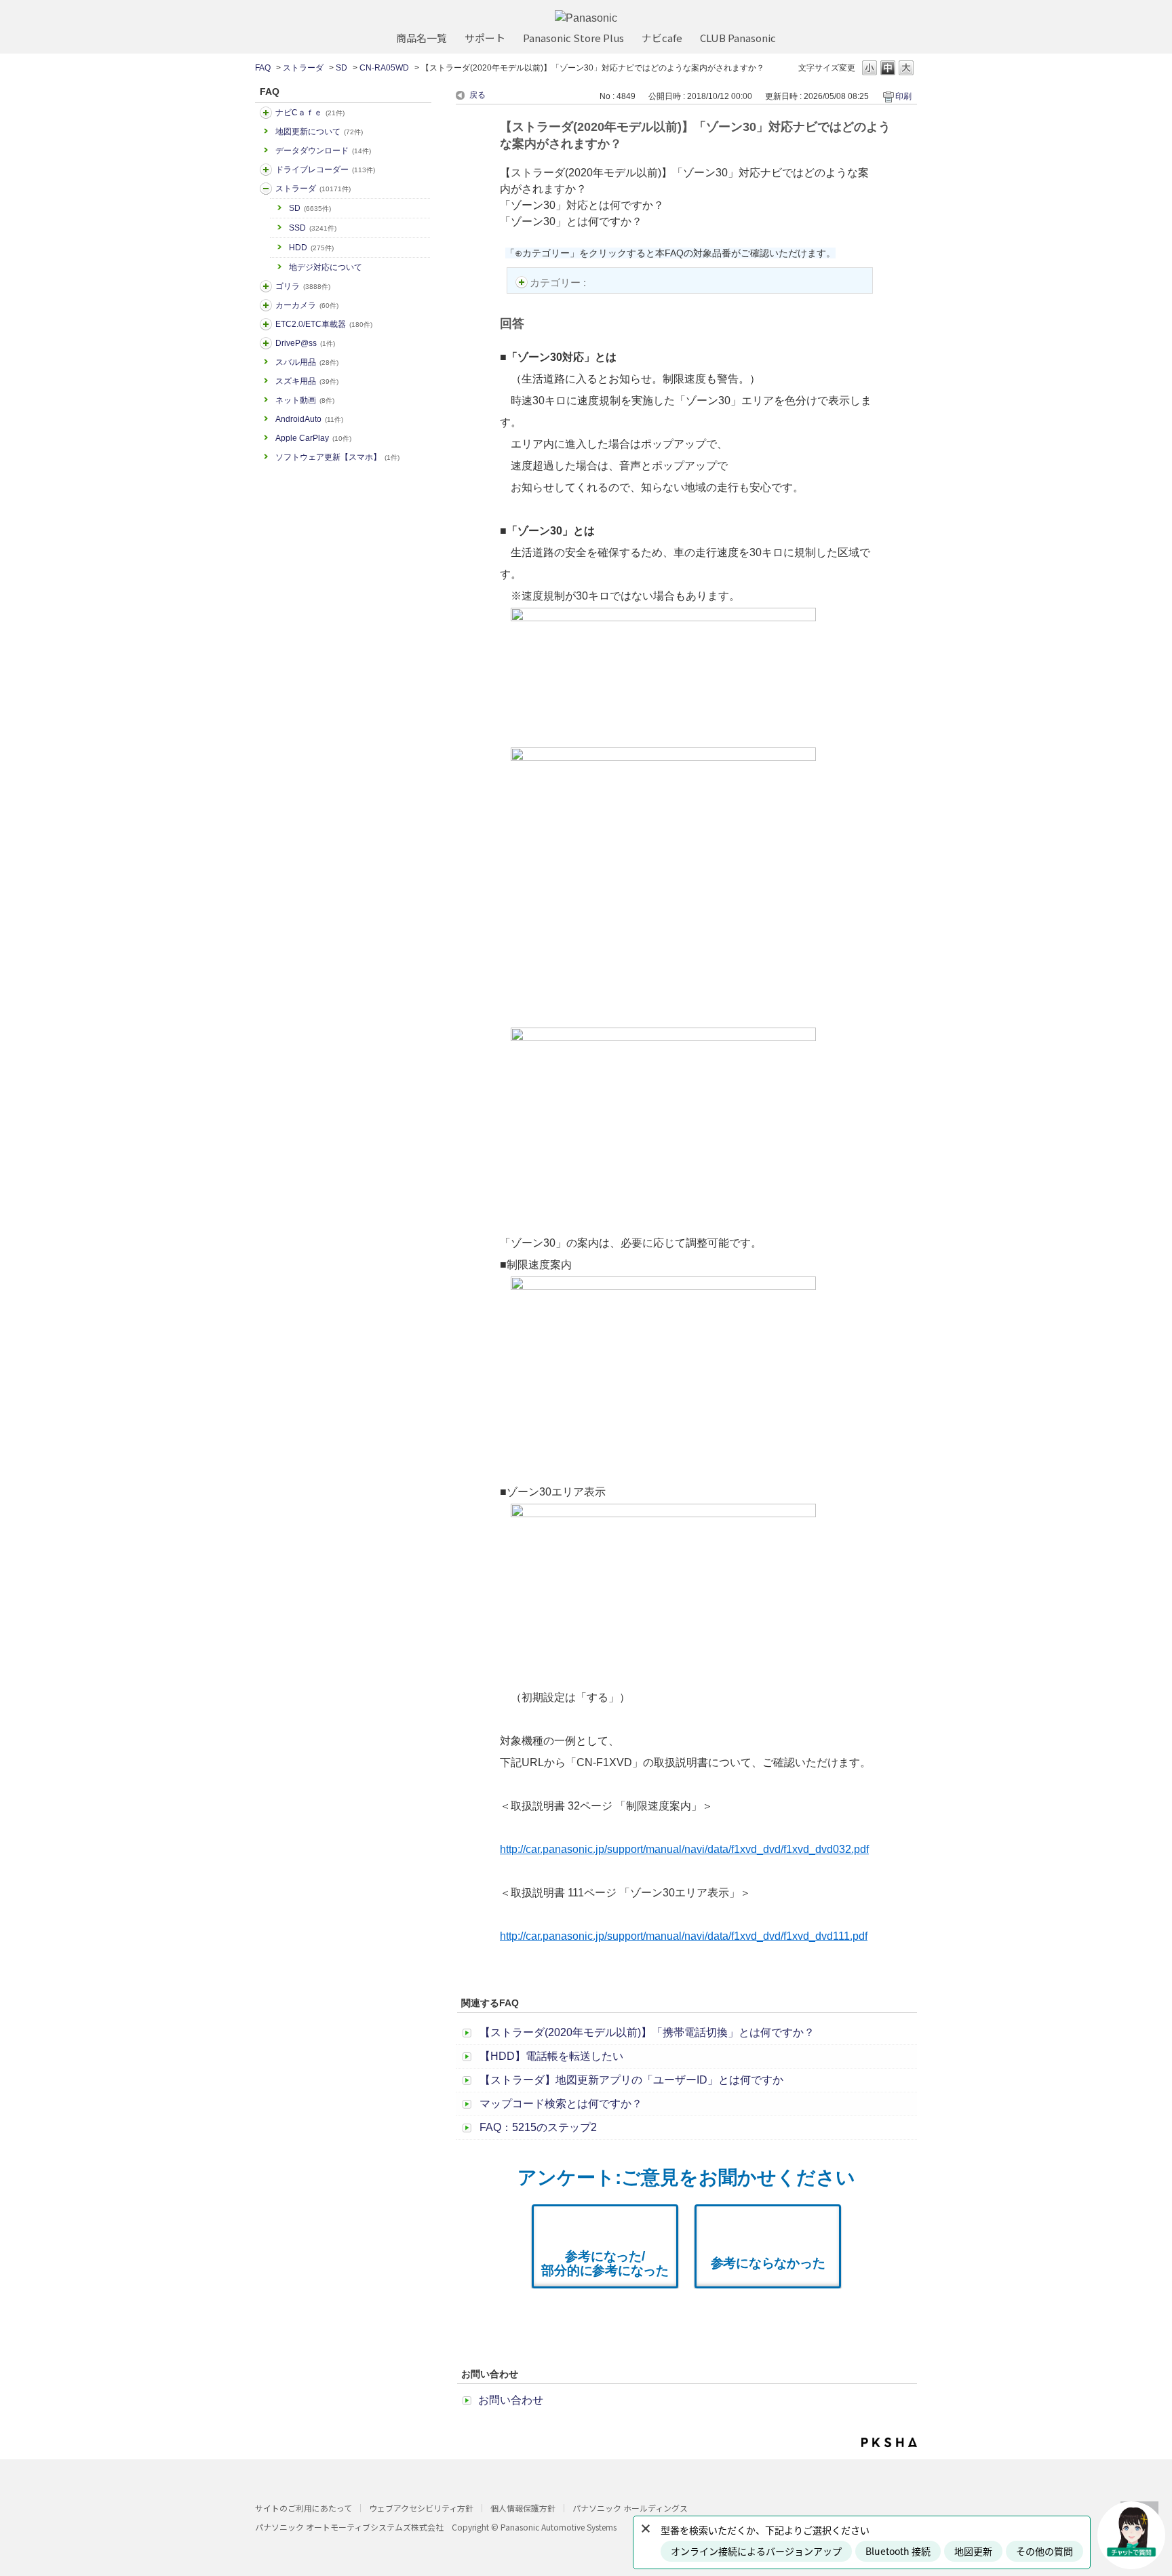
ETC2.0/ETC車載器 (324, 324)
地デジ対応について (326, 267)
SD (341, 68)
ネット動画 (305, 400)
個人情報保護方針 (523, 2508)
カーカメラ (307, 305)
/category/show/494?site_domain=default (266, 305)
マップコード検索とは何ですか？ (561, 2104)
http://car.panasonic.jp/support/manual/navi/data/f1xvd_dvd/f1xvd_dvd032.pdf (684, 1849)
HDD (311, 248)
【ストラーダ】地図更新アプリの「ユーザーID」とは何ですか (631, 2080)
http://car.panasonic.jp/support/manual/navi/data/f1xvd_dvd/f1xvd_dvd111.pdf (684, 1936)
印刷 (903, 96)
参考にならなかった (768, 2263)
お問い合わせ (511, 2400)
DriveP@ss (305, 343)
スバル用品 (307, 362)
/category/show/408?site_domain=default (266, 113)
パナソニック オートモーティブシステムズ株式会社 (349, 2527)
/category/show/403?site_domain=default (266, 343)
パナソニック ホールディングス (630, 2508)
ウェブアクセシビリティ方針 (421, 2508)
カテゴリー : (559, 282)
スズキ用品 (307, 381)
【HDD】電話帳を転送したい (551, 2056)
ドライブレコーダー (325, 170)
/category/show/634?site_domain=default (266, 170)
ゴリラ (303, 286)
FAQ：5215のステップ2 (538, 2127)
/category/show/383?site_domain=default (266, 286)
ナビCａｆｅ (310, 113)
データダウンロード (323, 151)
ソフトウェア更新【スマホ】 (337, 457)
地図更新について (319, 132)
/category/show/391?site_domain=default (266, 189)
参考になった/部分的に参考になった (605, 2263)
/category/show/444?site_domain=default (266, 324)
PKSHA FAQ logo (889, 2442)
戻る (477, 95)
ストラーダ (303, 68)
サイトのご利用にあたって (304, 2508)
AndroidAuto (309, 419)
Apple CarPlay (313, 438)
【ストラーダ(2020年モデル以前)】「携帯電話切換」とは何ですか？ (647, 2032)
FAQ (263, 68)
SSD (313, 228)
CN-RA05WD (384, 68)
